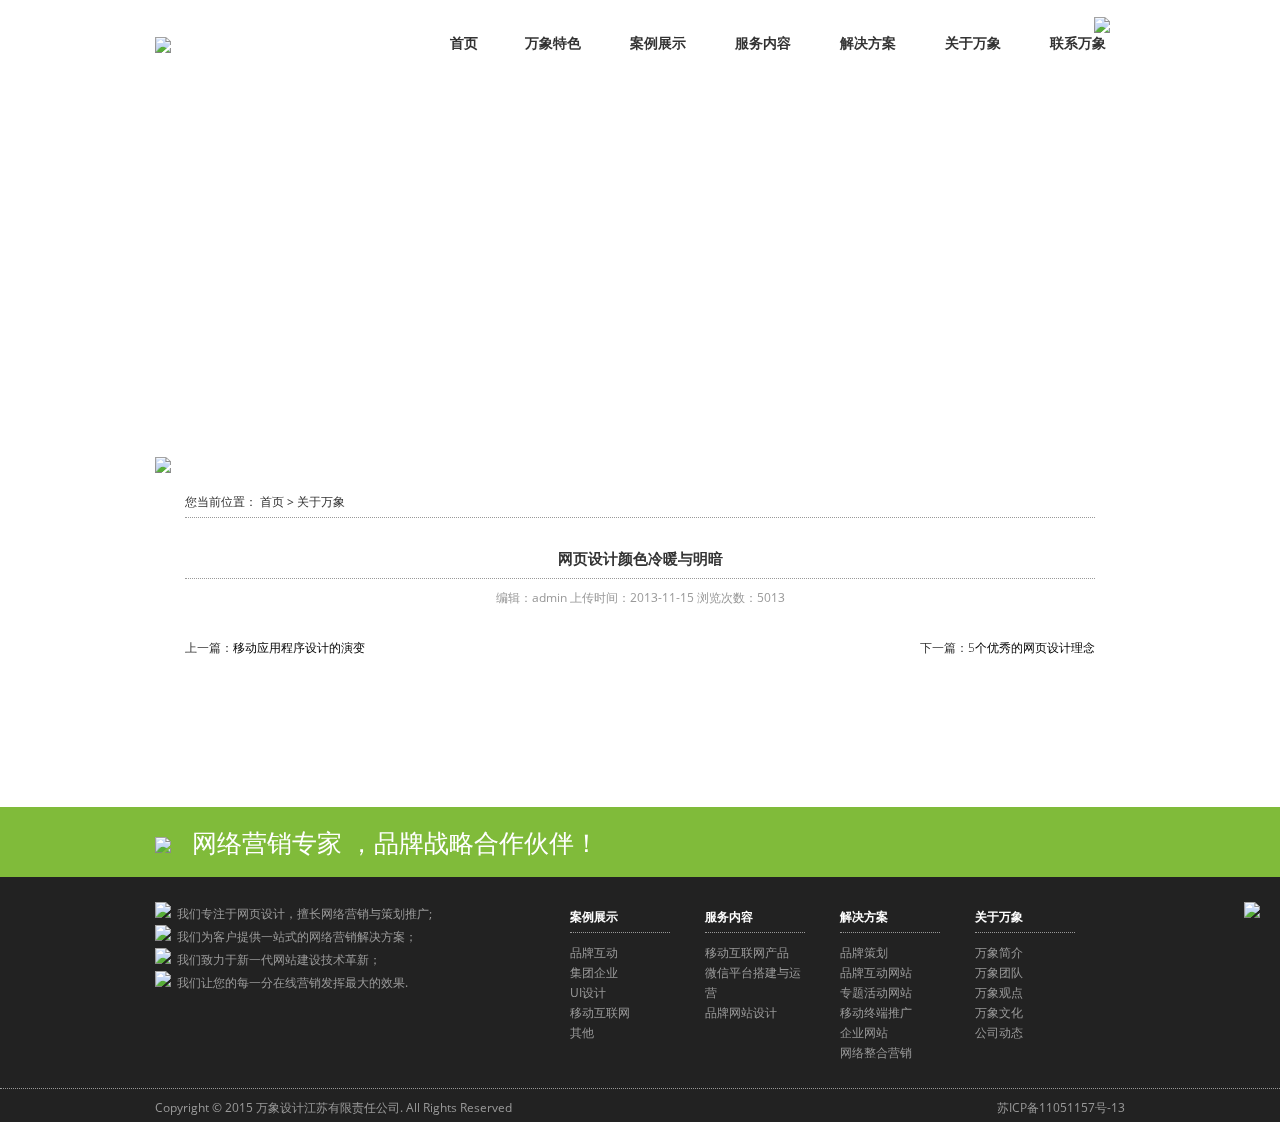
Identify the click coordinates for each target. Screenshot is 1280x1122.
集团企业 (594, 972)
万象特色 (553, 42)
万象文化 (999, 1012)
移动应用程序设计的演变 (299, 647)
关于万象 (973, 42)
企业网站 (864, 1032)
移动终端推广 (876, 1012)
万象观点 (999, 992)
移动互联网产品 (747, 952)
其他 (582, 1032)
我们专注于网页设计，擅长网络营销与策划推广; (301, 913)
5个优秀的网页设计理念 (1031, 647)
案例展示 (658, 42)
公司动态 (999, 1032)
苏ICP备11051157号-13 (1061, 1107)
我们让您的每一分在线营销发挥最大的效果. (289, 982)
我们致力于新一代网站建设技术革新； (276, 959)
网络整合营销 (876, 1052)
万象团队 (999, 972)
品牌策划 (864, 952)
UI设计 (588, 992)
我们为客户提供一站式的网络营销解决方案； (294, 936)
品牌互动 (594, 952)
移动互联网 (600, 1012)
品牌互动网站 (876, 972)
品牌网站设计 (741, 1012)
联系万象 (1078, 42)
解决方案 (868, 42)
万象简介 (999, 952)
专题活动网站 (876, 992)
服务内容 (763, 42)
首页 (464, 42)
